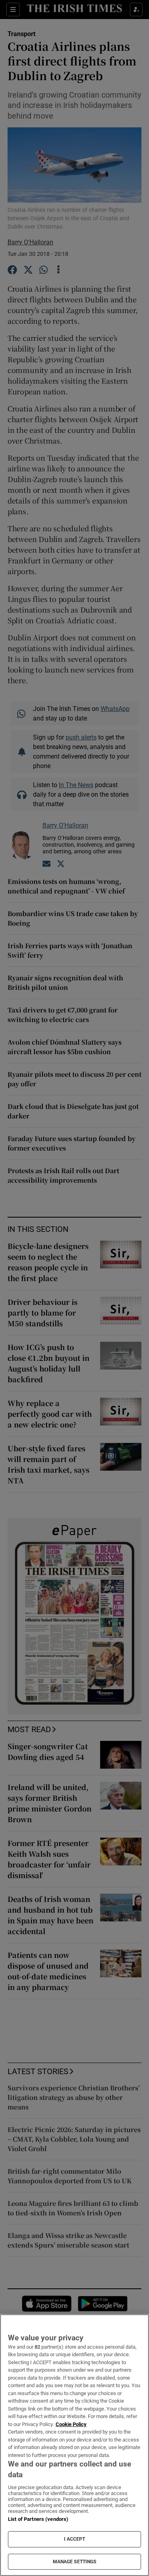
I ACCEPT (75, 2539)
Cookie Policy (71, 2424)
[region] (74, 2445)
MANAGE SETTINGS (75, 2562)
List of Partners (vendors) (38, 2519)
